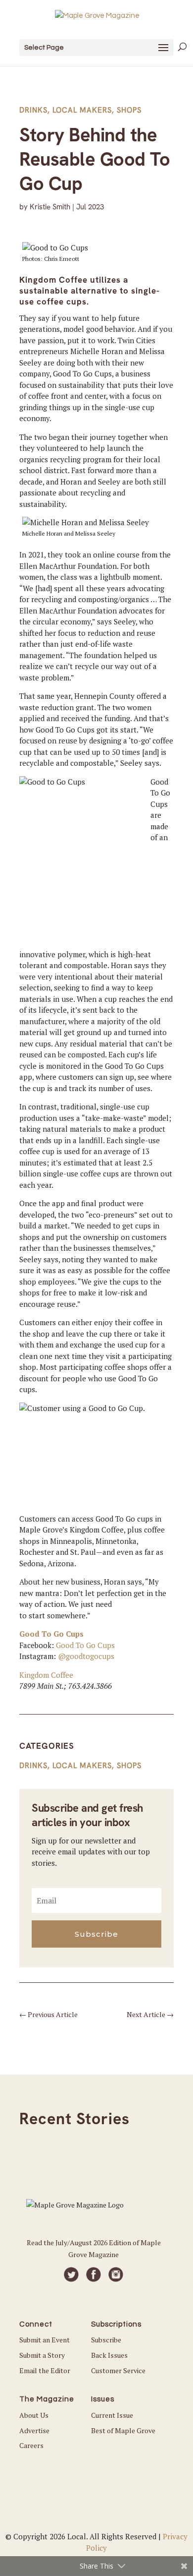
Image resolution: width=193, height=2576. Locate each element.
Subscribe (106, 2340)
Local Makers (82, 110)
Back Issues (109, 2355)
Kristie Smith (50, 207)
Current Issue (112, 2415)
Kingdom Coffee (46, 1675)
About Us (34, 2415)
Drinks (33, 110)
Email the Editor (45, 2370)
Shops (129, 110)
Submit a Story (42, 2355)
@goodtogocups (86, 1656)
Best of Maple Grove (123, 2430)
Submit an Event (45, 2340)
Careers (31, 2445)
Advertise (34, 2430)
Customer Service (118, 2370)
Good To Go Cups (51, 1634)
